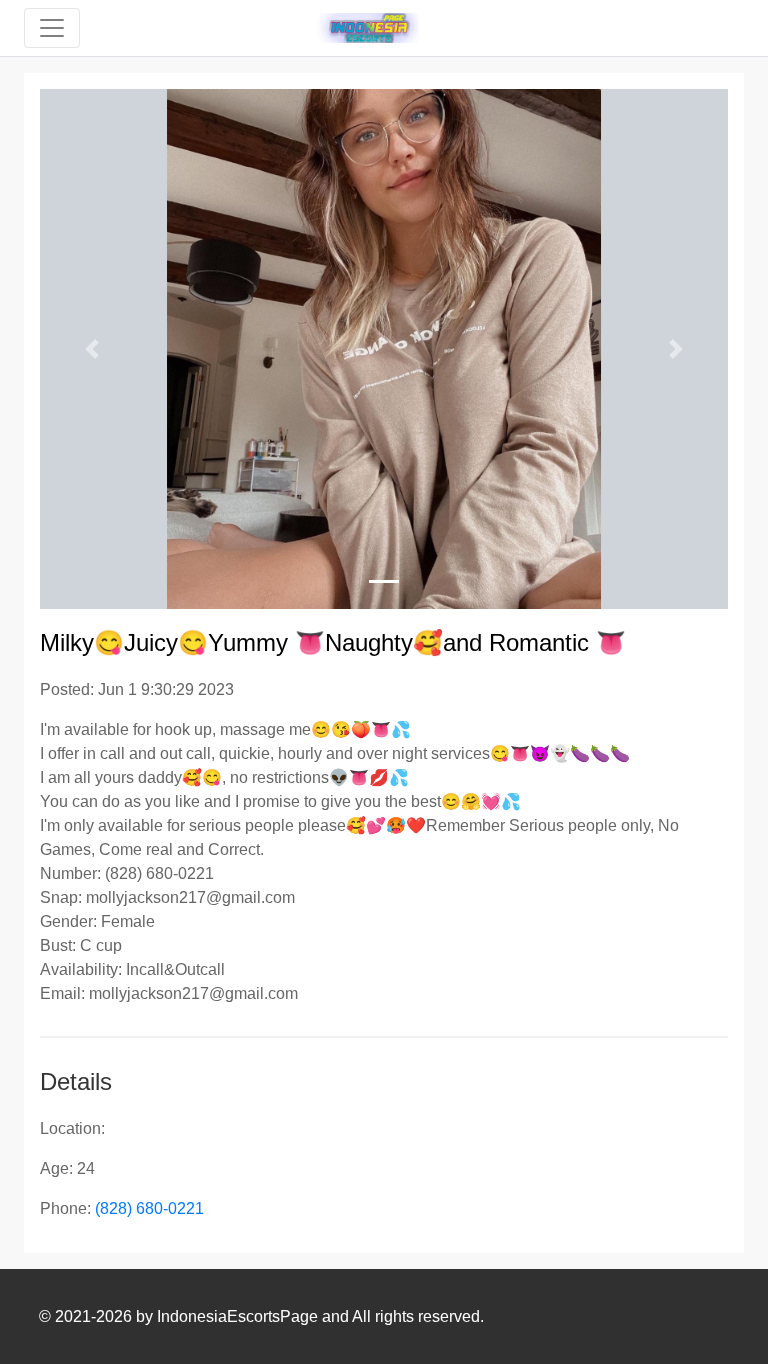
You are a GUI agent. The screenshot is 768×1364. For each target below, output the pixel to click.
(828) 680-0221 (149, 1208)
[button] (91, 349)
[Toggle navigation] (52, 28)
